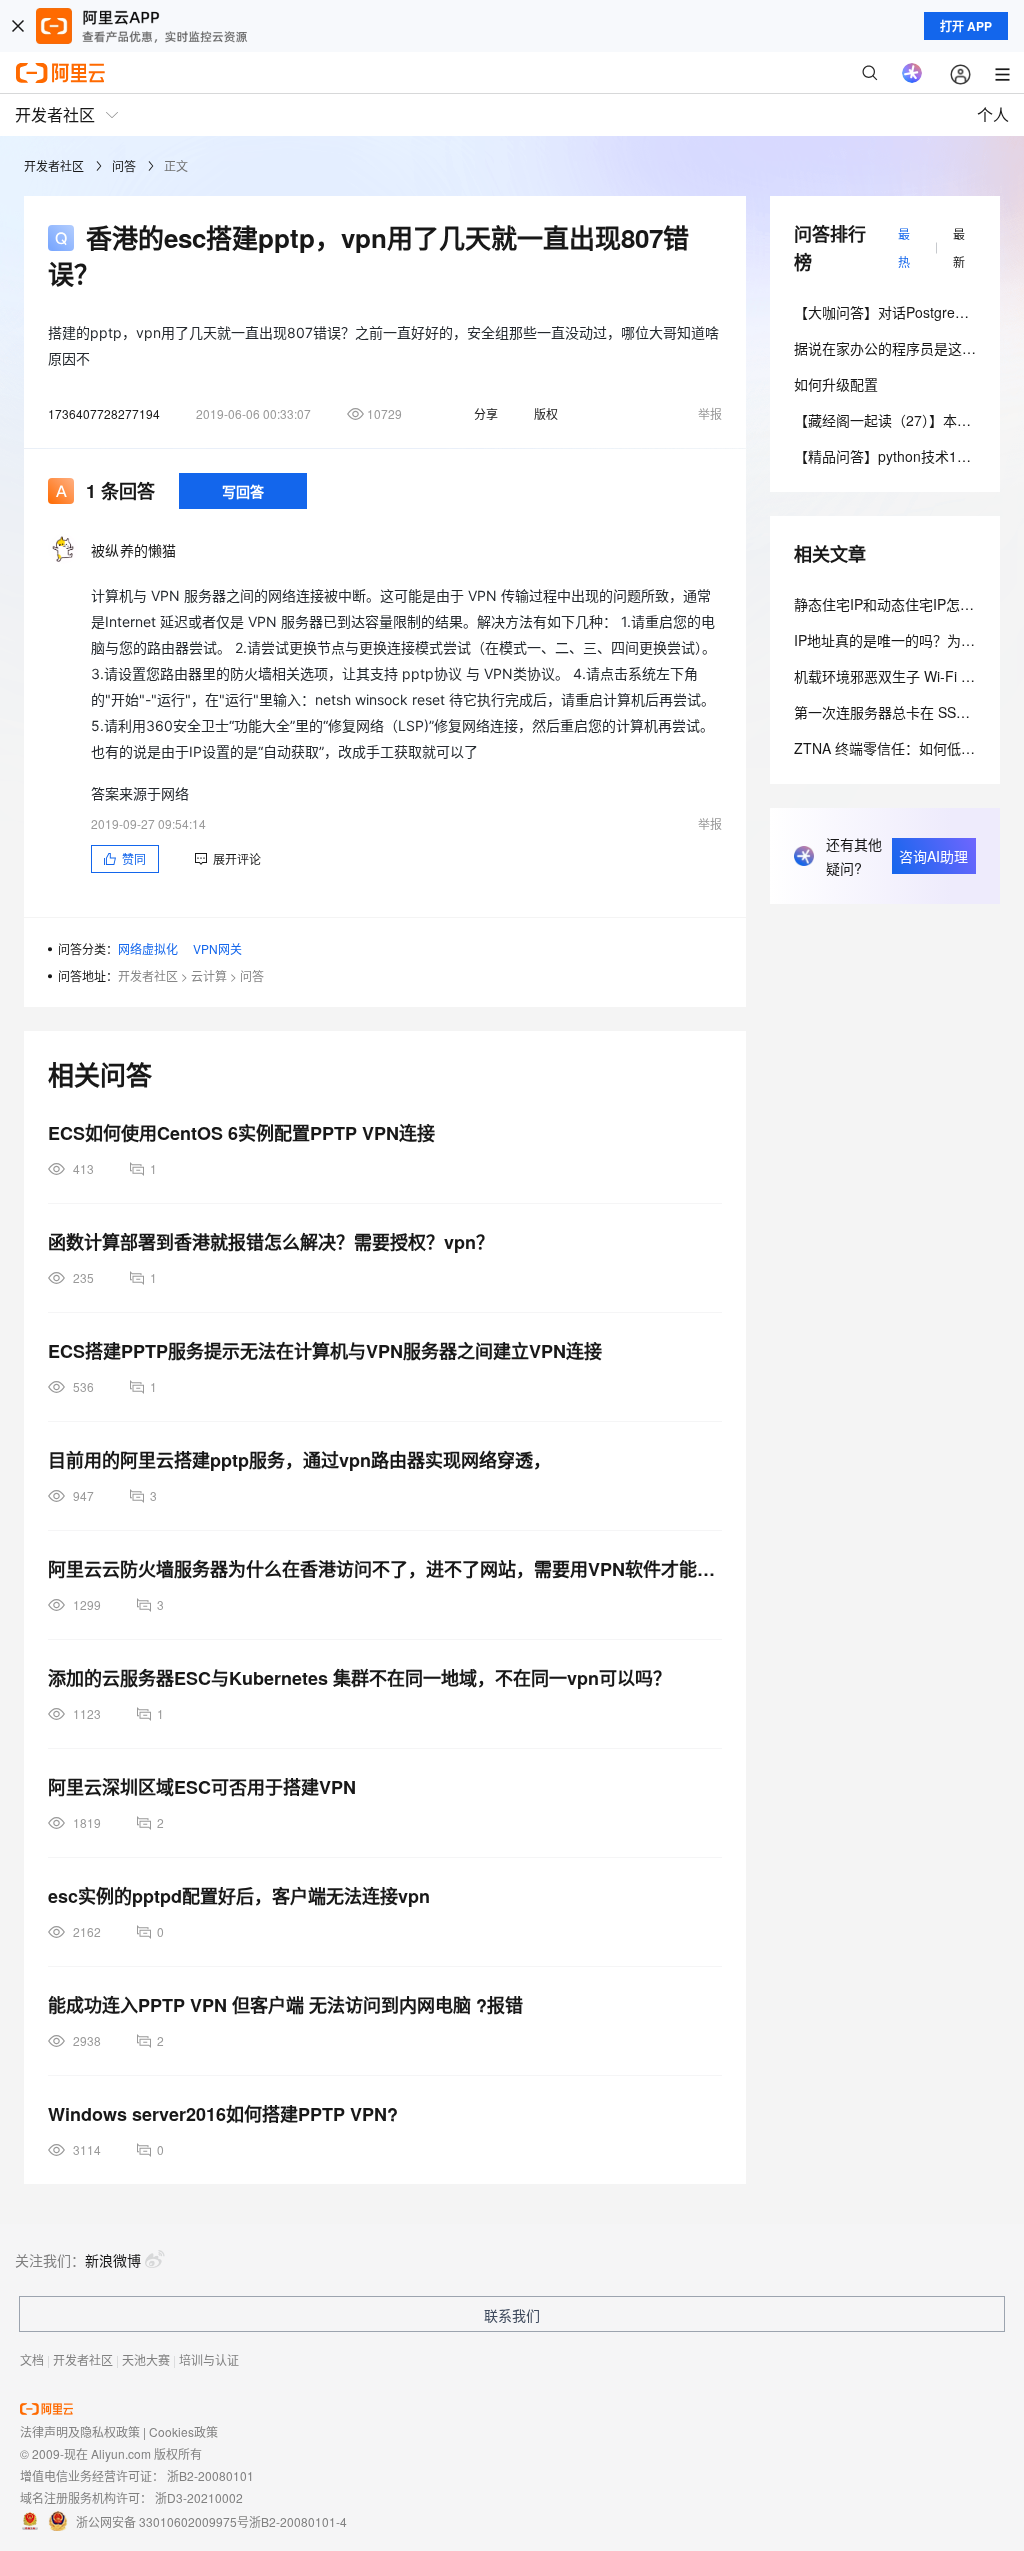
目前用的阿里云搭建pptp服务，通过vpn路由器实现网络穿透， (299, 1460)
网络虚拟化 (148, 948)
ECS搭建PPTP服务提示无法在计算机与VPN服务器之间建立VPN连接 (325, 1351)
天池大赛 (146, 2359)
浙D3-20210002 (199, 2497)
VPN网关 (217, 948)
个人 (993, 114)
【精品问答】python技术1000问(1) (903, 456)
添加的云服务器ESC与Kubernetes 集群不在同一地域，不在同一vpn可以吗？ (359, 1678)
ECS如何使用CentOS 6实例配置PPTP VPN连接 (241, 1133)
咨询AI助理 (933, 856)
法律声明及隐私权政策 (80, 2431)
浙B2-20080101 (210, 2475)
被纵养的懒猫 (134, 550)
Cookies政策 (183, 2431)
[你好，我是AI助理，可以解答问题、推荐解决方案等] (912, 73)
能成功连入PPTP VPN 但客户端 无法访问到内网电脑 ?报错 (285, 2005)
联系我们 (512, 2315)
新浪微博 (113, 2260)
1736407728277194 (104, 413)
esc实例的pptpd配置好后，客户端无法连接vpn (239, 1896)
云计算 (209, 975)
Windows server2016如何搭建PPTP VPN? (223, 2114)
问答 (124, 165)
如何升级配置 (836, 384)
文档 (32, 2359)
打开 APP (966, 26)
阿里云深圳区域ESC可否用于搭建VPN (202, 1787)
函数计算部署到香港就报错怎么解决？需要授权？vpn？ (271, 1242)
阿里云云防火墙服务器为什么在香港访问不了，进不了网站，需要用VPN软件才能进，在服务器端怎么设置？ (385, 1569)
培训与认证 (209, 2359)
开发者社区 (54, 165)
